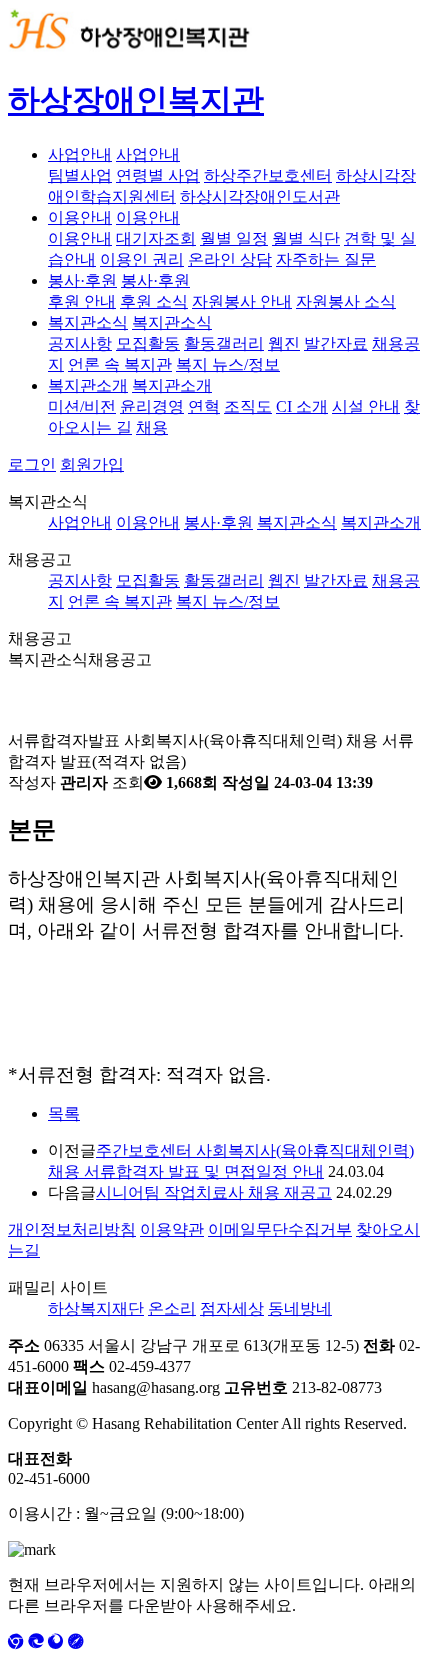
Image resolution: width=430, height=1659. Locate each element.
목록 (64, 1113)
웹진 (284, 343)
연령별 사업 (158, 175)
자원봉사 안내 (242, 301)
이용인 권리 (142, 259)
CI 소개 (302, 406)
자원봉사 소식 (346, 301)
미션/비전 (82, 406)
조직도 (248, 406)
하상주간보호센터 (268, 175)
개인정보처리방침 (72, 1229)
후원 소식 (154, 301)
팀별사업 (80, 175)
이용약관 (172, 1229)
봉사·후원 (82, 280)
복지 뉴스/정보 (228, 364)
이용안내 (80, 217)
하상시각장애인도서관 (260, 196)
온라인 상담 (230, 259)
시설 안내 (366, 406)
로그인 (32, 464)
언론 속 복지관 (120, 364)
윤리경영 (152, 406)
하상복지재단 (96, 1308)
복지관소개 (88, 385)
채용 (152, 427)
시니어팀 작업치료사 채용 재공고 (214, 1192)
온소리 (172, 1308)
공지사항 (80, 343)
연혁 (204, 406)
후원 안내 (82, 301)
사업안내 (80, 154)
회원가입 (92, 464)
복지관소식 (88, 322)
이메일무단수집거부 (280, 1229)
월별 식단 (306, 238)
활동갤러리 (224, 343)
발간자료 (336, 343)
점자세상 (232, 1308)
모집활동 (148, 343)
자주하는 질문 (326, 259)
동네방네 (300, 1308)
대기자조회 (156, 238)
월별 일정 (234, 238)
